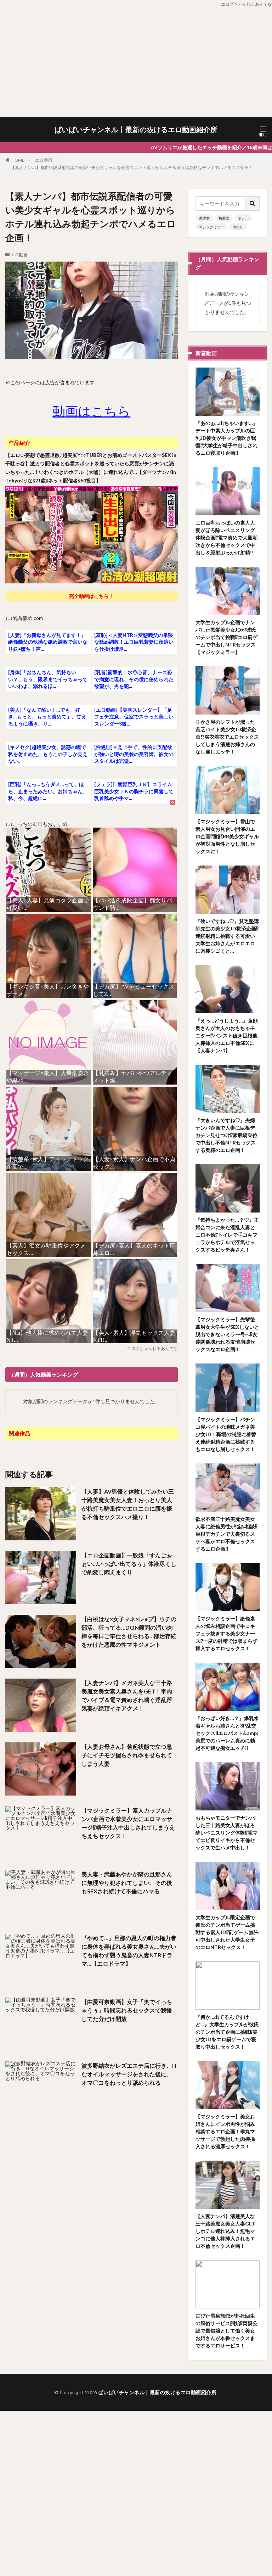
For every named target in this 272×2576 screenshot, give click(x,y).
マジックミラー (211, 227)
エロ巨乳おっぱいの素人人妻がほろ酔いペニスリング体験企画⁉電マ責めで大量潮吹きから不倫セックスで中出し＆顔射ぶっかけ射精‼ (226, 537)
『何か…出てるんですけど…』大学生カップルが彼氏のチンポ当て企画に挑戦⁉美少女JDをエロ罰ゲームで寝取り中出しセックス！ (227, 2032)
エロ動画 (44, 160)
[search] (253, 204)
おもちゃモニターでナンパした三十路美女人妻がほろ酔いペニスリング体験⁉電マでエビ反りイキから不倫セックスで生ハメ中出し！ (226, 1833)
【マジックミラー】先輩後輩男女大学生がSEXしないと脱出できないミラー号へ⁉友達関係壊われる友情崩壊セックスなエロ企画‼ (227, 1334)
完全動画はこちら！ (91, 596)
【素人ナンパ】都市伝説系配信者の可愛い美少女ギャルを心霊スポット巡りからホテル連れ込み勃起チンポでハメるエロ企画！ (132, 167)
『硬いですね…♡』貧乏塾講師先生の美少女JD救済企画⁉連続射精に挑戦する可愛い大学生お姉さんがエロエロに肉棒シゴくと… (227, 936)
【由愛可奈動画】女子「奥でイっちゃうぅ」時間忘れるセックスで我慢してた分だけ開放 (127, 2010)
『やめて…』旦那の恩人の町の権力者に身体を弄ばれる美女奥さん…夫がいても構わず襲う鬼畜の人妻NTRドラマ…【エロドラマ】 (129, 1951)
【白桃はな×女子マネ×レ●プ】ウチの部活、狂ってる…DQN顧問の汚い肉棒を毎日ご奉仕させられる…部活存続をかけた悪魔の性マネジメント (129, 1632)
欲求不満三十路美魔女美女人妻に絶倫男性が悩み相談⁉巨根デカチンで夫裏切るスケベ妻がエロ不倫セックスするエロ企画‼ (226, 1534)
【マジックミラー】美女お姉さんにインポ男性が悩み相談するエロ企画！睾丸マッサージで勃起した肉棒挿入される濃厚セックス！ (225, 2131)
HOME (18, 160)
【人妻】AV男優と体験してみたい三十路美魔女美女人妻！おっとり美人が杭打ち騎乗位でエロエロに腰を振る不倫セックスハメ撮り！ (128, 1504)
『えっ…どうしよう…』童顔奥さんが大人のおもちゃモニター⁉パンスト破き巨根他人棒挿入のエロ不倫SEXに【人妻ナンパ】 (227, 1035)
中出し (238, 227)
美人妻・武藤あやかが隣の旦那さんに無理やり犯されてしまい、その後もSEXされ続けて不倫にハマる (127, 1883)
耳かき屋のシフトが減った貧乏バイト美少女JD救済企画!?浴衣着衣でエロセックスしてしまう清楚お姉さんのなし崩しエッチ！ (227, 737)
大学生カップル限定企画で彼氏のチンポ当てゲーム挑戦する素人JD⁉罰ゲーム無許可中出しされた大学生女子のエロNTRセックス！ (227, 1932)
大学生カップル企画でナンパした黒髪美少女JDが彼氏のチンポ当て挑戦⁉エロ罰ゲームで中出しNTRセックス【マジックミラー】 (226, 637)
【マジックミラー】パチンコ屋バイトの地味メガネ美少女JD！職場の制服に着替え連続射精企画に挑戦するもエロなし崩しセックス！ (226, 1434)
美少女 (204, 218)
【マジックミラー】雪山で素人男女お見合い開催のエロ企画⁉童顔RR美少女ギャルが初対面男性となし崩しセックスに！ (227, 836)
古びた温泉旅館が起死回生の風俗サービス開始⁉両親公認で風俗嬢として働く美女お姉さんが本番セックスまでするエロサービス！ (226, 2331)
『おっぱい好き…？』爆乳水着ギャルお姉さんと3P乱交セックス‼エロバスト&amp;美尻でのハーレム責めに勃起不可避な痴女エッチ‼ (227, 1733)
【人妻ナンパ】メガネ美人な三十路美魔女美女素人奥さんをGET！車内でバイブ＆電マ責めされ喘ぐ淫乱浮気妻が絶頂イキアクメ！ (127, 1695)
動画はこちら (91, 411)
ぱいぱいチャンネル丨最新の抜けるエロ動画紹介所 (136, 130)
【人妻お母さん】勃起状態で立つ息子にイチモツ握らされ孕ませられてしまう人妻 (127, 1755)
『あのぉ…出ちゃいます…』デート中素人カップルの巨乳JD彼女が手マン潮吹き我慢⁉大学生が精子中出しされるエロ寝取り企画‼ (227, 438)
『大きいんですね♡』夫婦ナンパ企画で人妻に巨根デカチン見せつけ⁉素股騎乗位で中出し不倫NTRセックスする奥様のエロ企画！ (226, 1135)
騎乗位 (224, 218)
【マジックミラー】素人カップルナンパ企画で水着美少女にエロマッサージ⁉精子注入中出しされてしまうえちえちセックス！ (128, 1823)
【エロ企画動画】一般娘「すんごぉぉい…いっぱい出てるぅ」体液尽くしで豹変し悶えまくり (129, 1564)
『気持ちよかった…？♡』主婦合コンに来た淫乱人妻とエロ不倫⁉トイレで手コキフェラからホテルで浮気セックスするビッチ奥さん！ (227, 1235)
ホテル (243, 218)
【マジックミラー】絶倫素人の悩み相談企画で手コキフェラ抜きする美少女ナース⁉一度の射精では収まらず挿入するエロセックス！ (226, 1633)
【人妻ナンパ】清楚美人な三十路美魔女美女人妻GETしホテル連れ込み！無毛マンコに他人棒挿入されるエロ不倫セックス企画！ (225, 2231)
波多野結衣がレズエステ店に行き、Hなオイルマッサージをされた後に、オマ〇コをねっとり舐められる (129, 2074)
